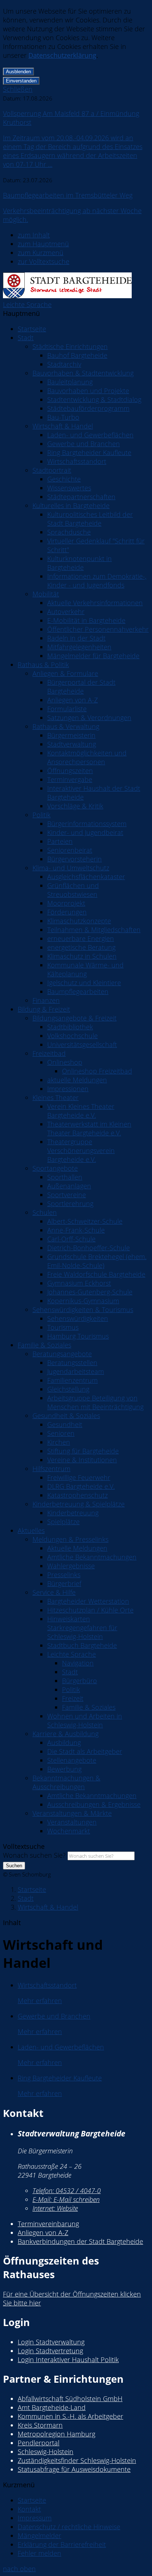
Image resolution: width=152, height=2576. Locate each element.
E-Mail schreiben (66, 2199)
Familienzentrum (72, 1380)
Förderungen (67, 912)
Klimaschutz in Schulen (82, 956)
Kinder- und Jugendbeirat (85, 832)
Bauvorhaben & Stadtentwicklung (83, 373)
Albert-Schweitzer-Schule (85, 1221)
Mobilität (46, 594)
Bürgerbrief (64, 1583)
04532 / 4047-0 (67, 2191)
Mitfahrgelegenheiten (79, 647)
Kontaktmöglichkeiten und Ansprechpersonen (87, 757)
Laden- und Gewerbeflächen (90, 435)
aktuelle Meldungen (77, 1080)
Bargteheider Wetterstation (88, 1601)
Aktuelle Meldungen (77, 1548)
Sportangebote (55, 1168)
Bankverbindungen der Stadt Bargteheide (80, 2241)
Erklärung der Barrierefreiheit (62, 2544)
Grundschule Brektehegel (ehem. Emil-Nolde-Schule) (97, 1261)
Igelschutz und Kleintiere (84, 983)
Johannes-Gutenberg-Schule (90, 1292)
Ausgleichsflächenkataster (86, 877)
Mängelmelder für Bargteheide (93, 656)
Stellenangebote (72, 1760)
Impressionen (68, 1089)
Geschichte (64, 479)
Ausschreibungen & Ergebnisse (94, 1804)
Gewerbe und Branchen (84, 444)
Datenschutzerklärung (62, 55)
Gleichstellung (68, 1389)
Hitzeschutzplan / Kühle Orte (90, 1610)
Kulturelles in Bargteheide (71, 505)
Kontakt (29, 2509)
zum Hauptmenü (43, 244)
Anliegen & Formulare (65, 673)
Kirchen (59, 1442)
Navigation (78, 1663)
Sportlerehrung (70, 1204)
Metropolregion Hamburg (56, 2434)
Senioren (61, 1433)
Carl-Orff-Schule (71, 1239)
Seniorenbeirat (70, 850)
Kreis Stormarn (40, 2425)
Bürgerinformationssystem (87, 824)
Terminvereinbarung (48, 2224)
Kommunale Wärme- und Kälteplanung (85, 969)
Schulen (45, 1212)
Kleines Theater (56, 1097)
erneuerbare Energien (81, 938)
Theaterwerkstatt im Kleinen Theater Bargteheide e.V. (89, 1128)
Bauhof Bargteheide (77, 355)
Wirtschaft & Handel (63, 426)
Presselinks (64, 1575)
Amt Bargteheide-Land (52, 2407)
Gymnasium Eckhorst (79, 1283)
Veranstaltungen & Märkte (72, 1813)
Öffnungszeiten (70, 771)
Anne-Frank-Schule (76, 1230)
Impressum (35, 2518)
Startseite (32, 329)
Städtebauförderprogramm (88, 408)
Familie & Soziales (44, 1345)
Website (55, 2208)
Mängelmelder (39, 2536)
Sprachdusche (69, 532)
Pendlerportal (39, 2443)
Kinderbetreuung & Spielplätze (79, 1504)
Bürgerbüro (80, 1681)
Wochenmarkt (69, 1831)
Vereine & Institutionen (82, 1460)
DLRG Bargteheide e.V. (81, 1486)
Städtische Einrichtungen (70, 346)
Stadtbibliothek (70, 1027)
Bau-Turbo (63, 417)
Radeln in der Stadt (76, 638)
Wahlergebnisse (71, 1566)
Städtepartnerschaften (81, 497)
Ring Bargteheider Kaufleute (89, 452)
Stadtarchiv (64, 364)
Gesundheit (65, 1424)
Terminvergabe (70, 779)
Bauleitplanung (70, 382)
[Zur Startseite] (67, 296)
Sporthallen (65, 1177)
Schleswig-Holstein (46, 2452)
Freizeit (73, 1698)
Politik (42, 815)
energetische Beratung (81, 947)
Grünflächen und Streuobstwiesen (73, 890)
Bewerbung (64, 1769)
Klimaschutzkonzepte (79, 921)
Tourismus (63, 1327)
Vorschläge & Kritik (75, 806)
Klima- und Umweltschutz (71, 868)
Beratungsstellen (72, 1363)
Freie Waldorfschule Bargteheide (96, 1274)
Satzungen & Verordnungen (89, 718)
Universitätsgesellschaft (82, 1044)
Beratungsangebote (62, 1354)
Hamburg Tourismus (78, 1336)
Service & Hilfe (54, 1592)
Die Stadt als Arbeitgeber (85, 1751)
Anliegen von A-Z (72, 700)
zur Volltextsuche (44, 261)
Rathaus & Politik (43, 665)
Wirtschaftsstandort (77, 461)
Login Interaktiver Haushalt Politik (68, 2360)
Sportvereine (67, 1195)
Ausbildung (64, 1742)
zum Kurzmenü (41, 253)
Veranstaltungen (72, 1822)
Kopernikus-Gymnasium (83, 1301)
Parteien (60, 841)
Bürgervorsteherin (75, 859)
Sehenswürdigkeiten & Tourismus (83, 1310)
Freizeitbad (49, 1053)
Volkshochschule (72, 1036)
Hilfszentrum (51, 1469)
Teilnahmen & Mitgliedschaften (94, 930)
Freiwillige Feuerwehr (79, 1477)
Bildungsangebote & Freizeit (75, 1018)
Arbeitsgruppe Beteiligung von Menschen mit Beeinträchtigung (95, 1402)
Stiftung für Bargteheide (83, 1451)
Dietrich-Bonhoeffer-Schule (89, 1248)
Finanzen (46, 1000)
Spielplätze (63, 1522)
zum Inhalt (34, 235)
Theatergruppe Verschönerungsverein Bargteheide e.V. (81, 1150)
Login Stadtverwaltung (51, 2342)
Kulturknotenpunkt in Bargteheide (80, 563)
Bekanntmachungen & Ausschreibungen (66, 1782)
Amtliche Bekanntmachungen (92, 1557)
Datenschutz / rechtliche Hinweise (69, 2527)
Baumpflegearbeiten (78, 991)
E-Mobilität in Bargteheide (86, 620)
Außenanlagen (69, 1186)
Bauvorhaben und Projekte (88, 391)
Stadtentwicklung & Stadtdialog (94, 399)
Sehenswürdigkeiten (78, 1318)
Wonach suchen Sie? (34, 1855)
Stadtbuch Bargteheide (82, 1645)
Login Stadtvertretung (50, 2351)
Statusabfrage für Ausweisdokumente (74, 2469)
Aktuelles (31, 1530)
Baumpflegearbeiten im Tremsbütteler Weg (68, 195)
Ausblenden (18, 72)
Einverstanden (21, 81)
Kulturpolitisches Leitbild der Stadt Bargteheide (90, 519)
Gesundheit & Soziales (66, 1416)
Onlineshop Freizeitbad (97, 1071)
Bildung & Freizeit (44, 1009)
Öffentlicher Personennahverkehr (98, 629)
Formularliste (67, 709)
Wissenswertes (69, 488)
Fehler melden (39, 2553)
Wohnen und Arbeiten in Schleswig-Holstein (85, 1720)
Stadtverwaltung (72, 744)
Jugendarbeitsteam (76, 1371)
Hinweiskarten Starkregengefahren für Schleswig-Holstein (82, 1628)
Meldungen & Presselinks (70, 1539)
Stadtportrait (52, 470)
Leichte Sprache (27, 304)
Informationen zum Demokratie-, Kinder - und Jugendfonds (97, 581)
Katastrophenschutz (77, 1495)
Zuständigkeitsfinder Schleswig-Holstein (77, 2460)
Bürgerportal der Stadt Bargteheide (81, 687)
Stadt (26, 338)
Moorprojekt (66, 903)
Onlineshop (65, 1062)
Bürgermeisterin (71, 735)
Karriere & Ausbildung (65, 1734)
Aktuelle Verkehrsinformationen (95, 603)
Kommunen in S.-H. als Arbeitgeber (70, 2416)
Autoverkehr (66, 612)
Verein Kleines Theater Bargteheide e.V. (81, 1111)
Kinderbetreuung (73, 1513)
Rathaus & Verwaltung (66, 726)
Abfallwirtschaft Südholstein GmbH (70, 2399)
